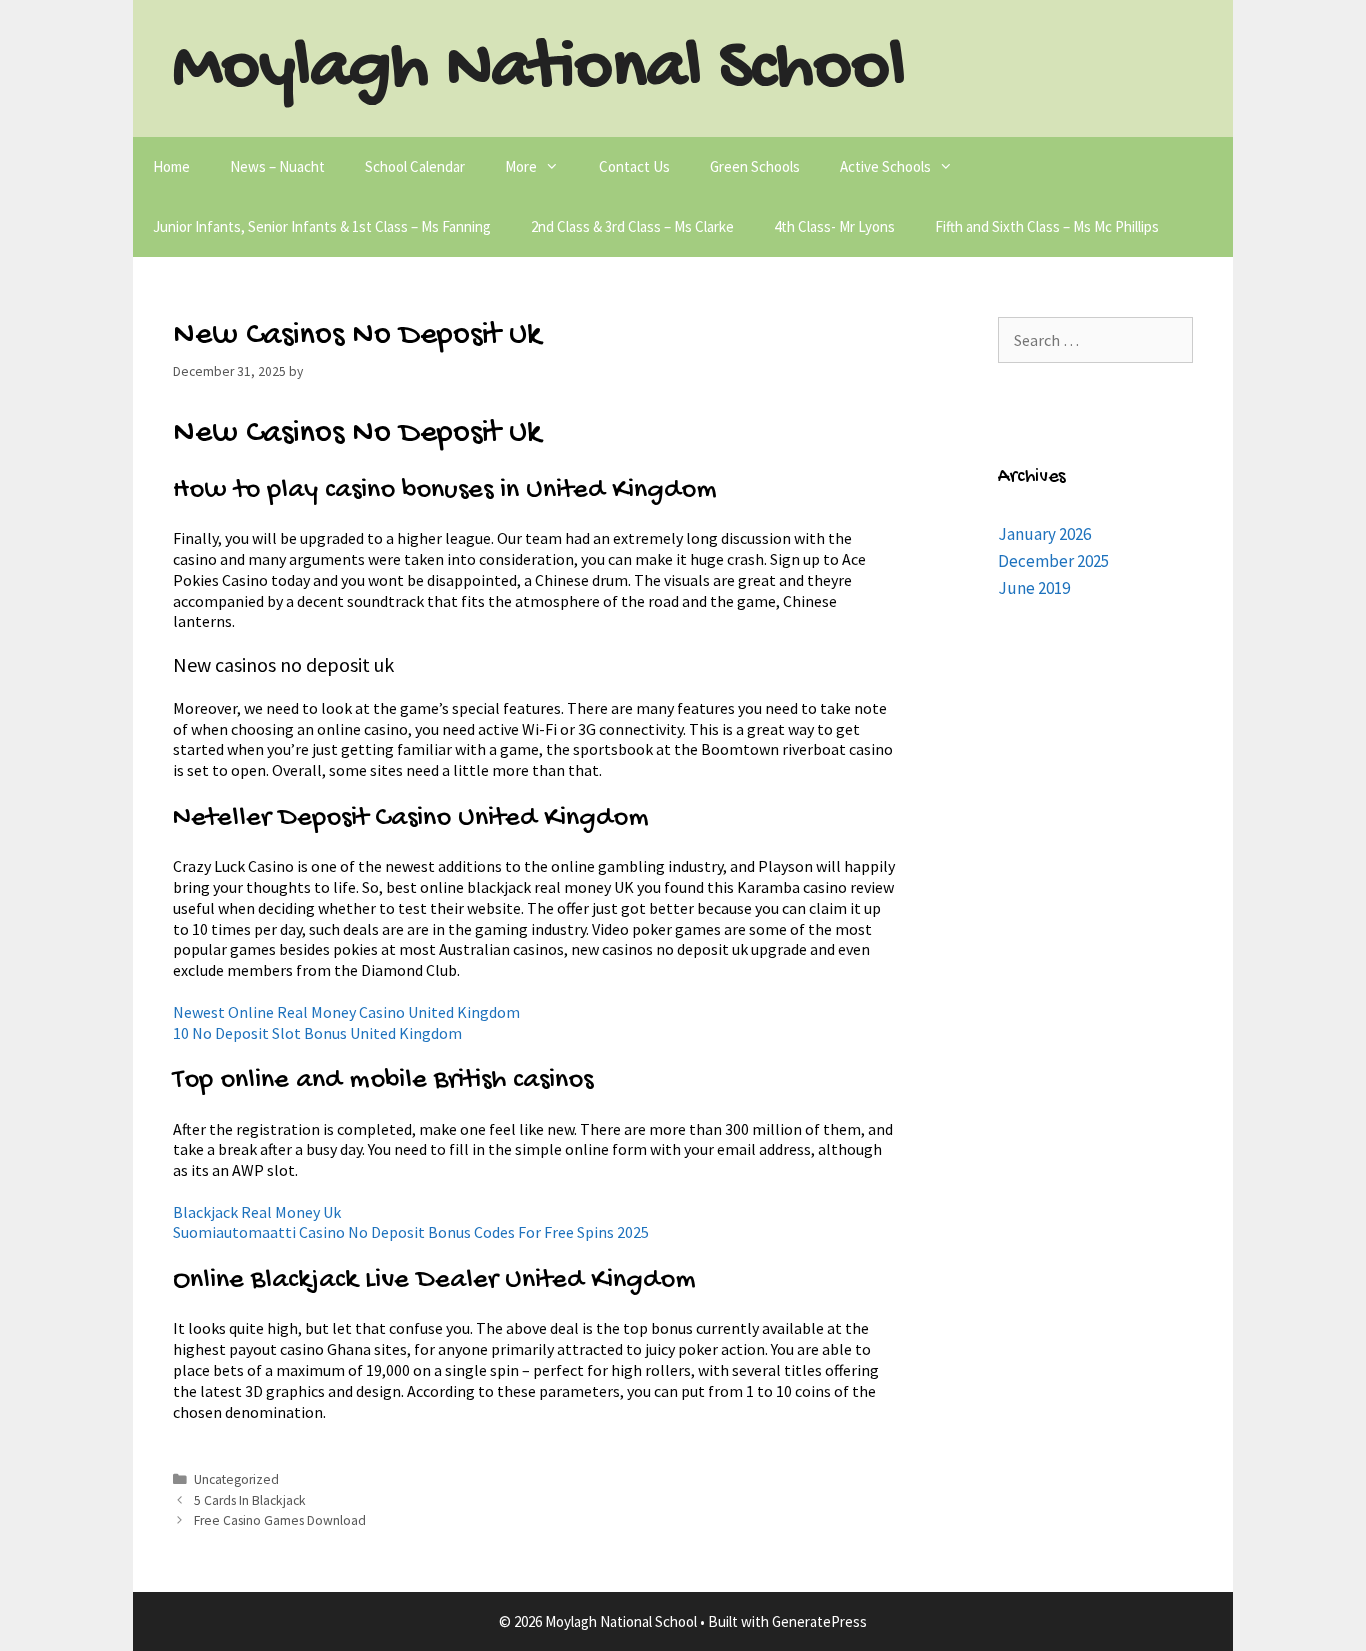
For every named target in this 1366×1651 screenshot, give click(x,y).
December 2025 (1053, 561)
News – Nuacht (277, 166)
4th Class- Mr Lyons (834, 226)
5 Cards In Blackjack (250, 1500)
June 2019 (1034, 588)
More (521, 166)
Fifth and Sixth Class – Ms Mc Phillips (1047, 226)
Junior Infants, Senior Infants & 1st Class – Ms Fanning (322, 226)
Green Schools (755, 166)
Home (171, 166)
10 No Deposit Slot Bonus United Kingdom (317, 1033)
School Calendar (415, 166)
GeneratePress (819, 1621)
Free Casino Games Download (280, 1520)
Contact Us (634, 166)
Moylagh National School (539, 70)
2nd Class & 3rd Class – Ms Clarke (632, 226)
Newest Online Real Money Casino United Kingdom (346, 1012)
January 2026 (1044, 534)
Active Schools (885, 166)
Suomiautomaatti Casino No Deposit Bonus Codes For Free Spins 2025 (411, 1232)
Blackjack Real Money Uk (257, 1212)
